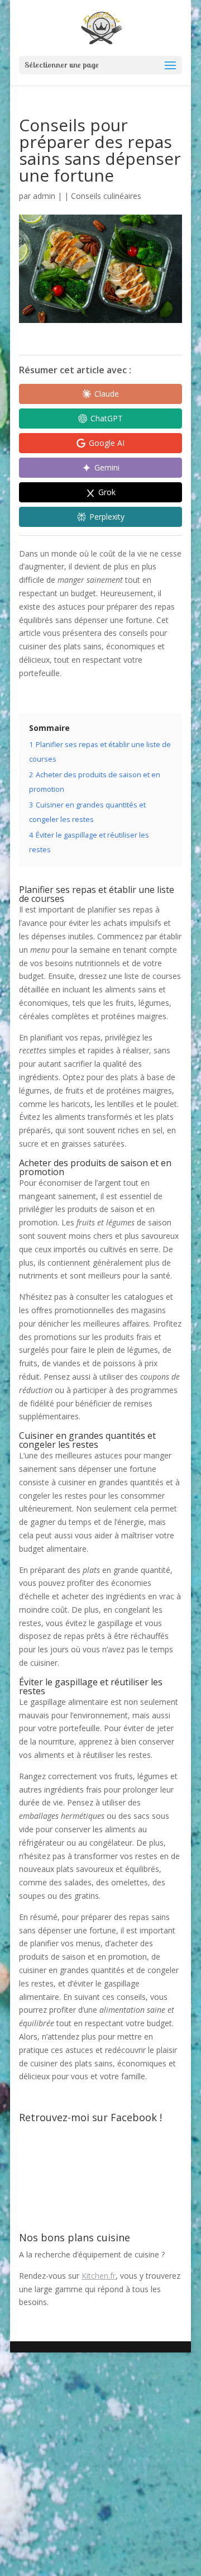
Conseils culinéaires (106, 196)
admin (44, 196)
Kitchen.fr (99, 2276)
